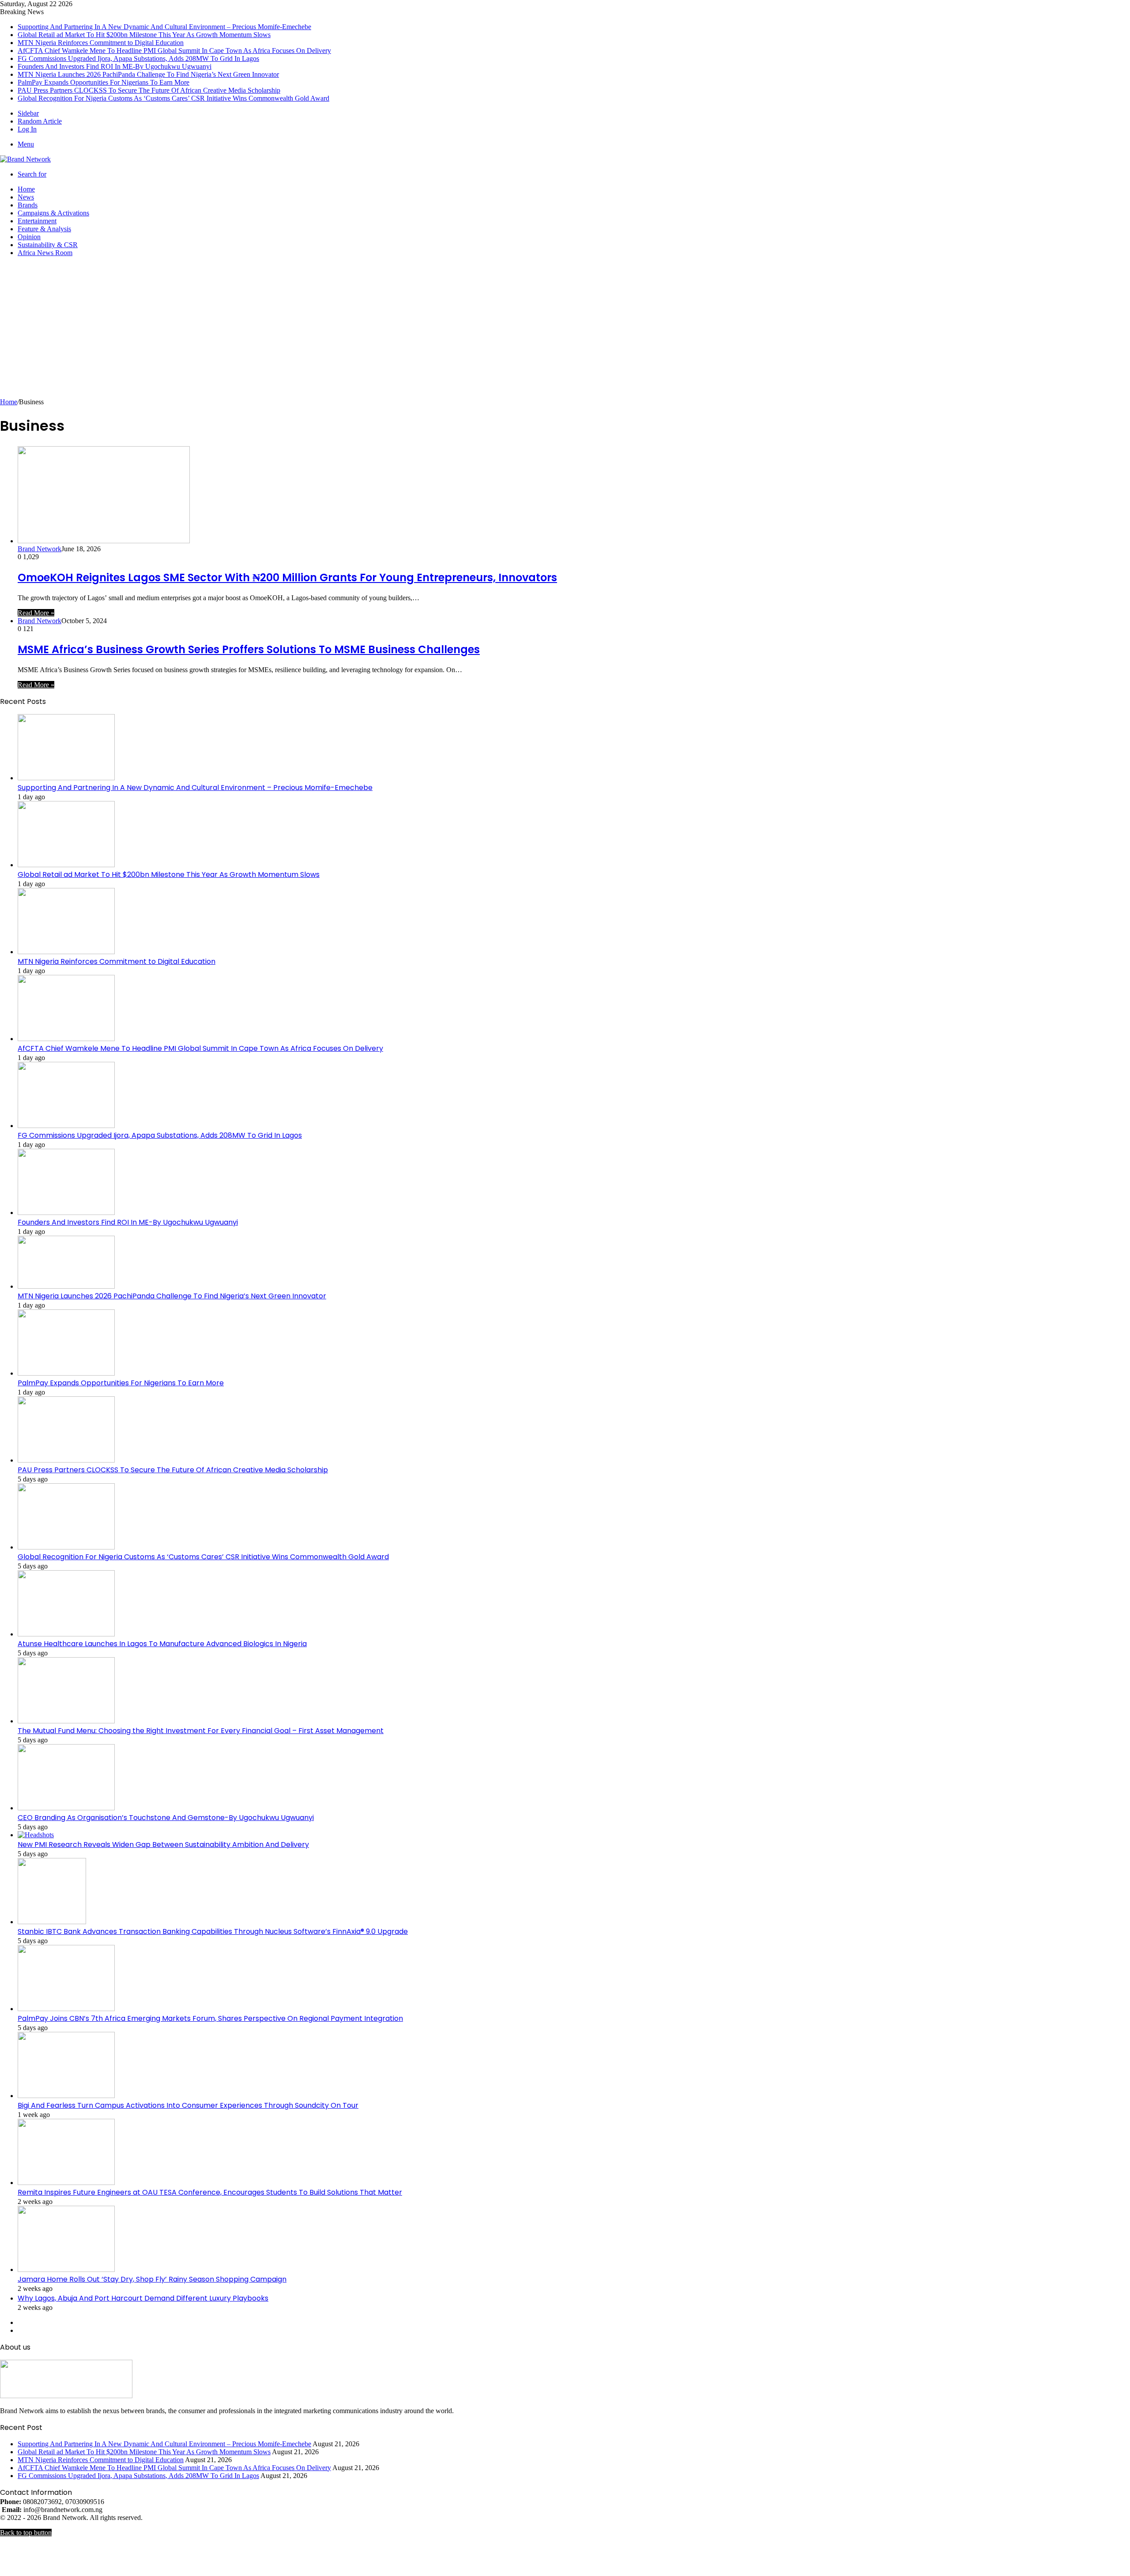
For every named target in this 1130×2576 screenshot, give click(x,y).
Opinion (29, 237)
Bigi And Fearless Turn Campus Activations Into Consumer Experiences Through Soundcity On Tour (188, 2105)
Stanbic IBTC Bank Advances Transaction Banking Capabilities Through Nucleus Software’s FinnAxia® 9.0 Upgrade (213, 1931)
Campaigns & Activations (53, 213)
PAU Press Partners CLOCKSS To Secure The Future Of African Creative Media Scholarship (149, 90)
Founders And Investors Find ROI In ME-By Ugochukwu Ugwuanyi (115, 66)
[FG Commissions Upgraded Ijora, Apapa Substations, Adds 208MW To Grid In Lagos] (66, 1126)
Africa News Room (45, 253)
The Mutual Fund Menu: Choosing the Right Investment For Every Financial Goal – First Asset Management (201, 1731)
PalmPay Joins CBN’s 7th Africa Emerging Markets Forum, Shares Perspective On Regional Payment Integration (210, 2018)
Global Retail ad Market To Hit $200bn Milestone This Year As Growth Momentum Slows (144, 35)
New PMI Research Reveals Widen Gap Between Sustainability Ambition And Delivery (163, 1845)
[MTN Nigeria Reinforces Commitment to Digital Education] (66, 952)
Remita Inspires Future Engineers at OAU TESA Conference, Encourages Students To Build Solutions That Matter (210, 2192)
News (26, 197)
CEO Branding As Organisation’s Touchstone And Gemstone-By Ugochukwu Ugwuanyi (166, 1818)
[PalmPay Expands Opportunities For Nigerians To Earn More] (66, 1373)
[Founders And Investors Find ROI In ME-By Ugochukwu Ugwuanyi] (66, 1213)
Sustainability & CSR (48, 245)
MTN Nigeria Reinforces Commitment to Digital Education (101, 43)
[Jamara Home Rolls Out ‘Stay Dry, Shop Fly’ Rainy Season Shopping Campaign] (66, 2270)
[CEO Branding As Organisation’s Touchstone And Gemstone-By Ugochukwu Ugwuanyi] (66, 1808)
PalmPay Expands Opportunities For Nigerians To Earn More (104, 82)
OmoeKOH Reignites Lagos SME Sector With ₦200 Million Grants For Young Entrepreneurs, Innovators (287, 577)
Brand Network (40, 549)
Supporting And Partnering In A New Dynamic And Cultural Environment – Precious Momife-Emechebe (164, 27)
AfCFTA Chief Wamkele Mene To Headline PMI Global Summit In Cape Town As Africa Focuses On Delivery (174, 51)
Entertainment (37, 221)
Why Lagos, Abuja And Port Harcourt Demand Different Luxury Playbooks (143, 2298)
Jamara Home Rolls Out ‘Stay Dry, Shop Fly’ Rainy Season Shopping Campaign (152, 2279)
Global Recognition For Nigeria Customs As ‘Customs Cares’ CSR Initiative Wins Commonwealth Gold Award (173, 98)
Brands (28, 205)
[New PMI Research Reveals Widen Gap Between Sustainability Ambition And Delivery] (36, 1835)
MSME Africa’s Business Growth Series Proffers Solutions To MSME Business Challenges (249, 649)
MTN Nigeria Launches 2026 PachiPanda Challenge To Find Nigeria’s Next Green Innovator (148, 74)
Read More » (36, 613)
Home (26, 189)
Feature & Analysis (44, 229)
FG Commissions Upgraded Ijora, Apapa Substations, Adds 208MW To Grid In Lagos (138, 58)
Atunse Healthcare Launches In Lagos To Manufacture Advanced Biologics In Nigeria (162, 1644)
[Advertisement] (565, 332)
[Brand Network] (25, 159)
